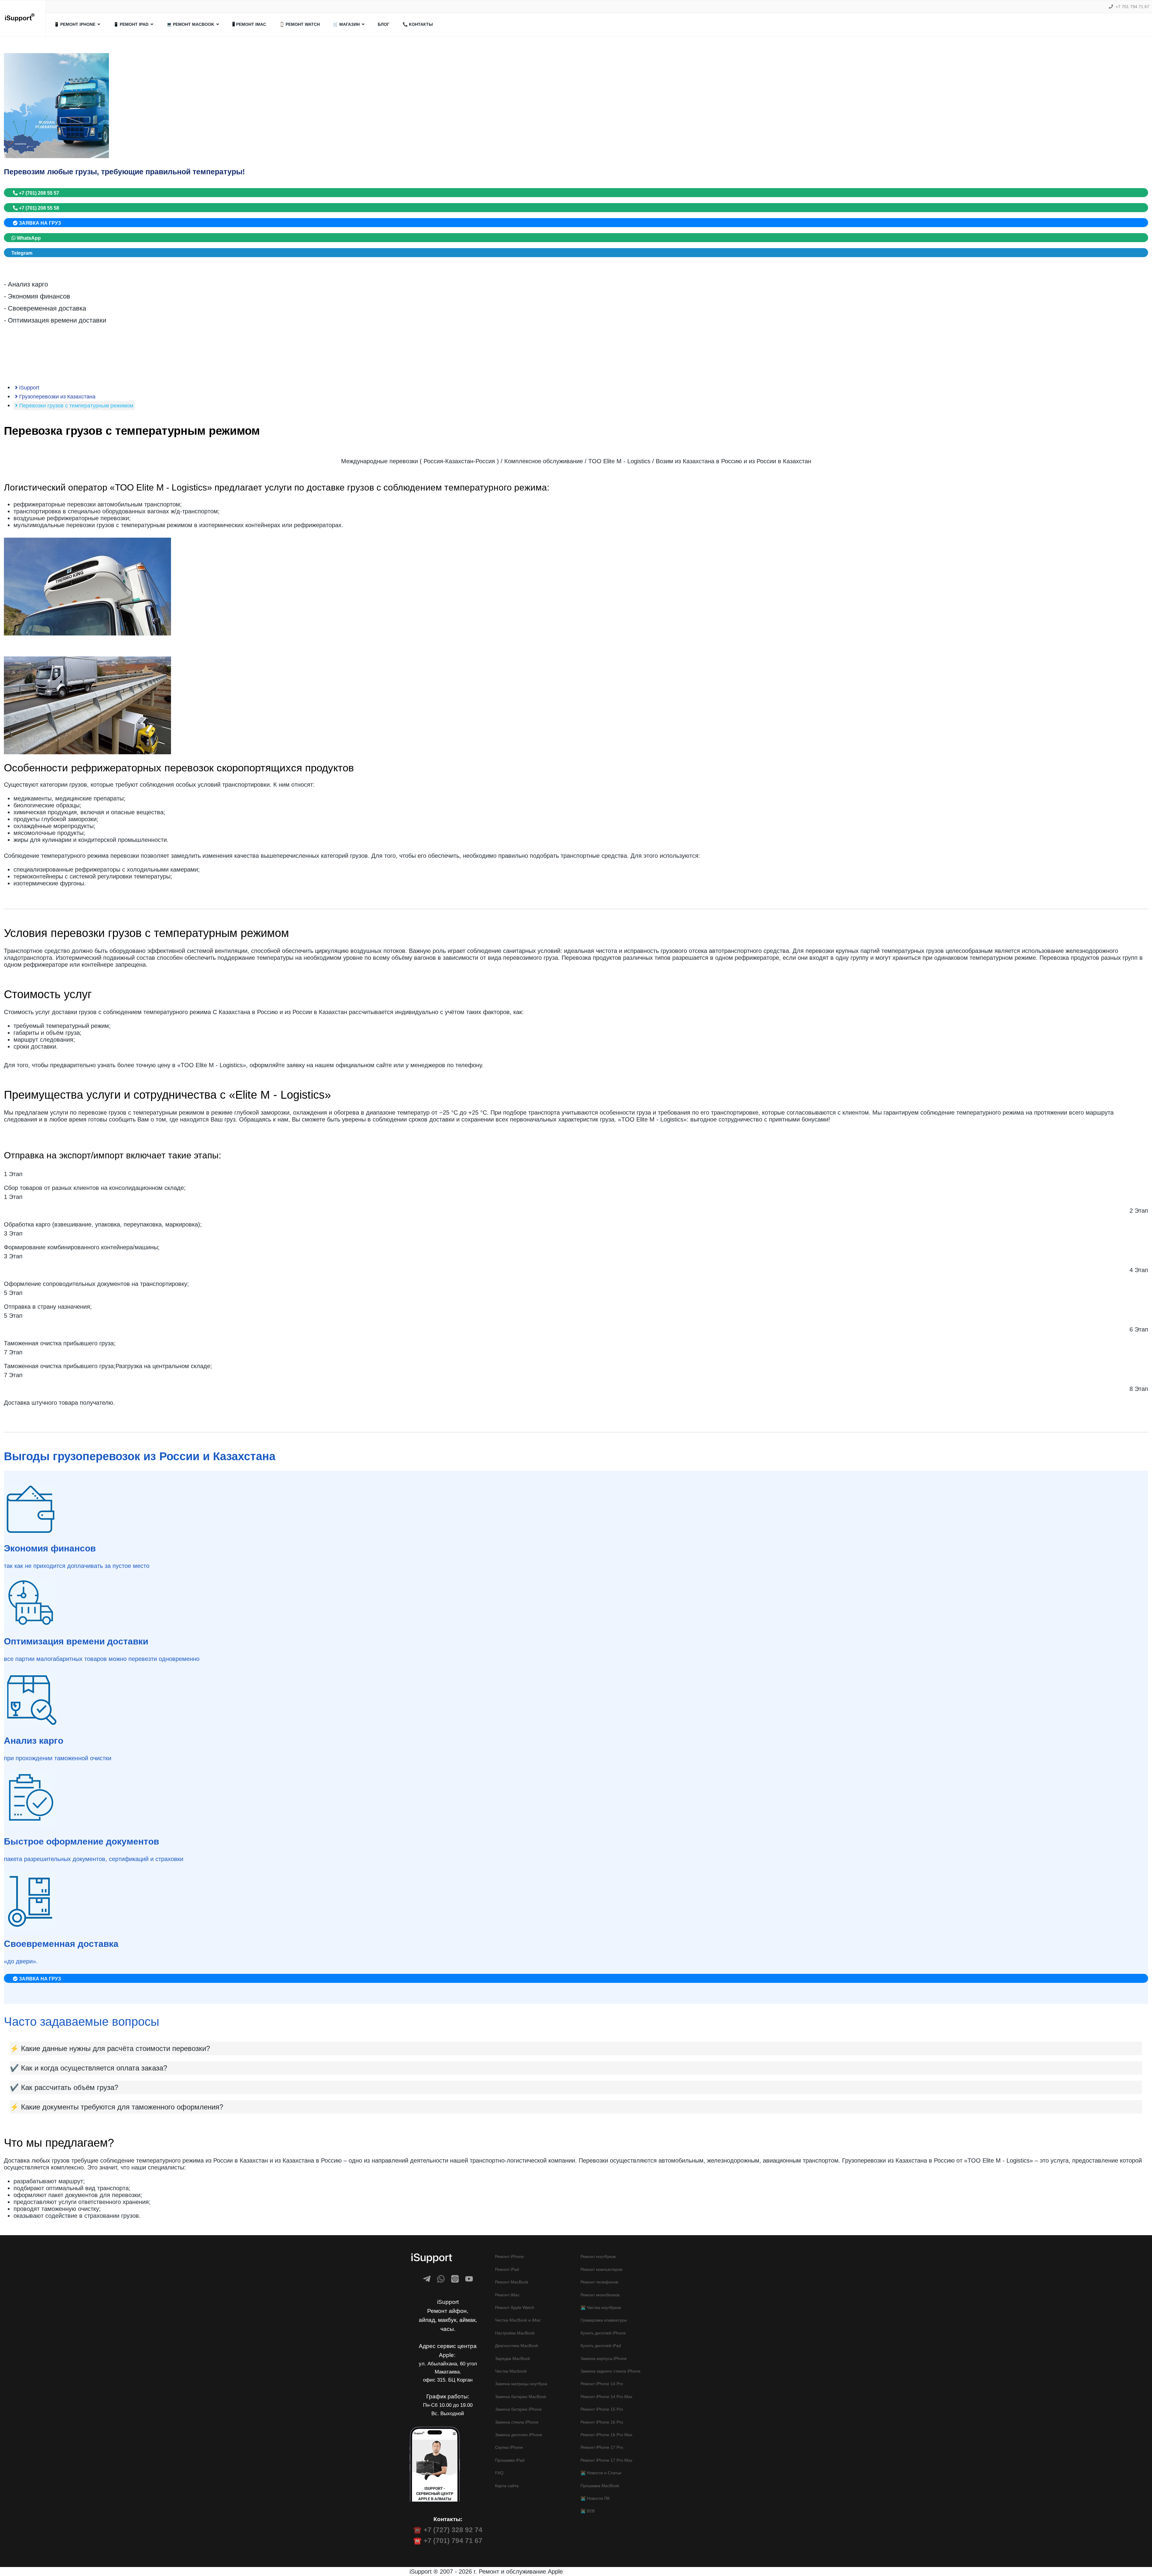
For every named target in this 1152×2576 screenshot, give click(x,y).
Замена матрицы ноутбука (521, 2384)
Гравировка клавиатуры (604, 2320)
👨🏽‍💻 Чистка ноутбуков (601, 2307)
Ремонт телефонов (599, 2282)
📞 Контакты (418, 24)
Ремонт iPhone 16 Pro (602, 2422)
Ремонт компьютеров (601, 2269)
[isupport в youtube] (469, 2279)
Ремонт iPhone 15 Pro (602, 2409)
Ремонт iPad (507, 2269)
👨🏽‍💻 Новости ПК (595, 2498)
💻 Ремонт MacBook (190, 24)
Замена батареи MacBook (521, 2397)
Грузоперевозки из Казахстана (57, 397)
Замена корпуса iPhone (604, 2358)
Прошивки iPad (510, 2460)
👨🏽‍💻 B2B (588, 2511)
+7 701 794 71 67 (1132, 7)
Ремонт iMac (507, 2295)
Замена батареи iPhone (518, 2409)
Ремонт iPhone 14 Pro (602, 2384)
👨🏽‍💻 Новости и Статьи (601, 2473)
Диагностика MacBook (517, 2346)
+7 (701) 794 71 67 (453, 2541)
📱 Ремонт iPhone (75, 24)
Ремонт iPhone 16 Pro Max (606, 2435)
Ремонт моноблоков (600, 2295)
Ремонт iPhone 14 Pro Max (606, 2397)
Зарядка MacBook (513, 2358)
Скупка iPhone (509, 2447)
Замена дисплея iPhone (519, 2435)
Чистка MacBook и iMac (518, 2320)
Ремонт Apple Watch (515, 2307)
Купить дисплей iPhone (603, 2333)
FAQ (499, 2473)
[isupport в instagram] (455, 2279)
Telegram (22, 253)
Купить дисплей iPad (601, 2346)
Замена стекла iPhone (517, 2422)
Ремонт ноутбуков (598, 2256)
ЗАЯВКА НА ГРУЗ (39, 223)
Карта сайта (507, 2486)
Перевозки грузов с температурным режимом (75, 406)
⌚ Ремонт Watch (300, 24)
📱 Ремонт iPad (131, 24)
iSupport (28, 388)
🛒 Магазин (346, 24)
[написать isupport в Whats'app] (441, 2279)
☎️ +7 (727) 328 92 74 (448, 2530)
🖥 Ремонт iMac (249, 24)
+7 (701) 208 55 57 (38, 193)
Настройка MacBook (515, 2333)
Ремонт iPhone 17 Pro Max (606, 2460)
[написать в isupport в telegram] (427, 2279)
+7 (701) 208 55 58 (38, 208)
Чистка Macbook (511, 2371)
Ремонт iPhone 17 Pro (602, 2447)
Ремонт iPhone (509, 2256)
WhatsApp (28, 238)
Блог (384, 24)
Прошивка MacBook (600, 2486)
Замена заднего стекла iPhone (610, 2371)
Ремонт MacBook (512, 2282)
